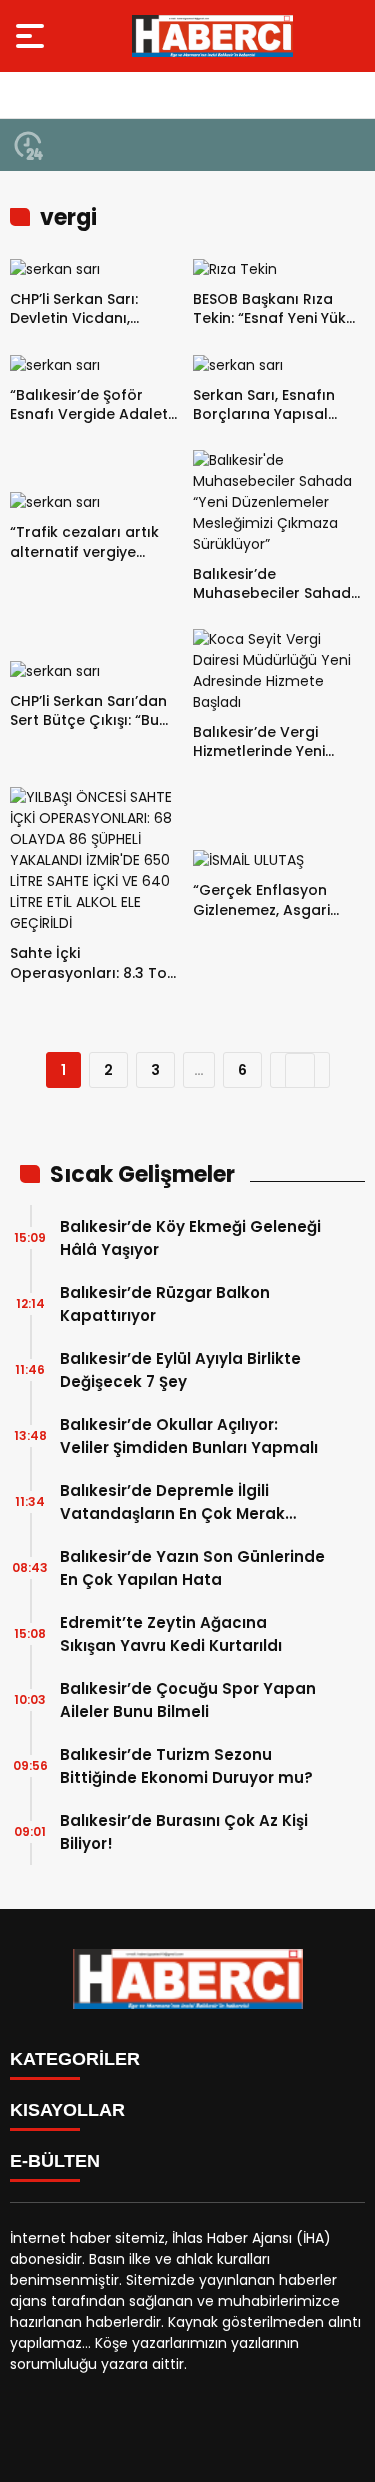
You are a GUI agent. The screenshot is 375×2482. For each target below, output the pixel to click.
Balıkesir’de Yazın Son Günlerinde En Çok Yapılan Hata (192, 1568)
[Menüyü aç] (32, 36)
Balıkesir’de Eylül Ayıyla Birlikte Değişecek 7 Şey (180, 1370)
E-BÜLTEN (55, 2161)
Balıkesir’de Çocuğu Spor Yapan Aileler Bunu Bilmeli (188, 1700)
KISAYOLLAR (67, 2110)
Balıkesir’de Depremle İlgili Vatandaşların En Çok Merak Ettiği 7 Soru (172, 1502)
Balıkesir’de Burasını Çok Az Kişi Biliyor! (184, 1832)
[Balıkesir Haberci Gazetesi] (212, 36)
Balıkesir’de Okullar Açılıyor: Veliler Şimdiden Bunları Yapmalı (189, 1436)
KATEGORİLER (75, 2059)
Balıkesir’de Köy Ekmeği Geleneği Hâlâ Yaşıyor (190, 1238)
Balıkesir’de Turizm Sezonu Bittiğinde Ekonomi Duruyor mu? (186, 1766)
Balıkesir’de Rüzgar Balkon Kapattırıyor (165, 1304)
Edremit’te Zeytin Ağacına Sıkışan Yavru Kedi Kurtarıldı (171, 1634)
